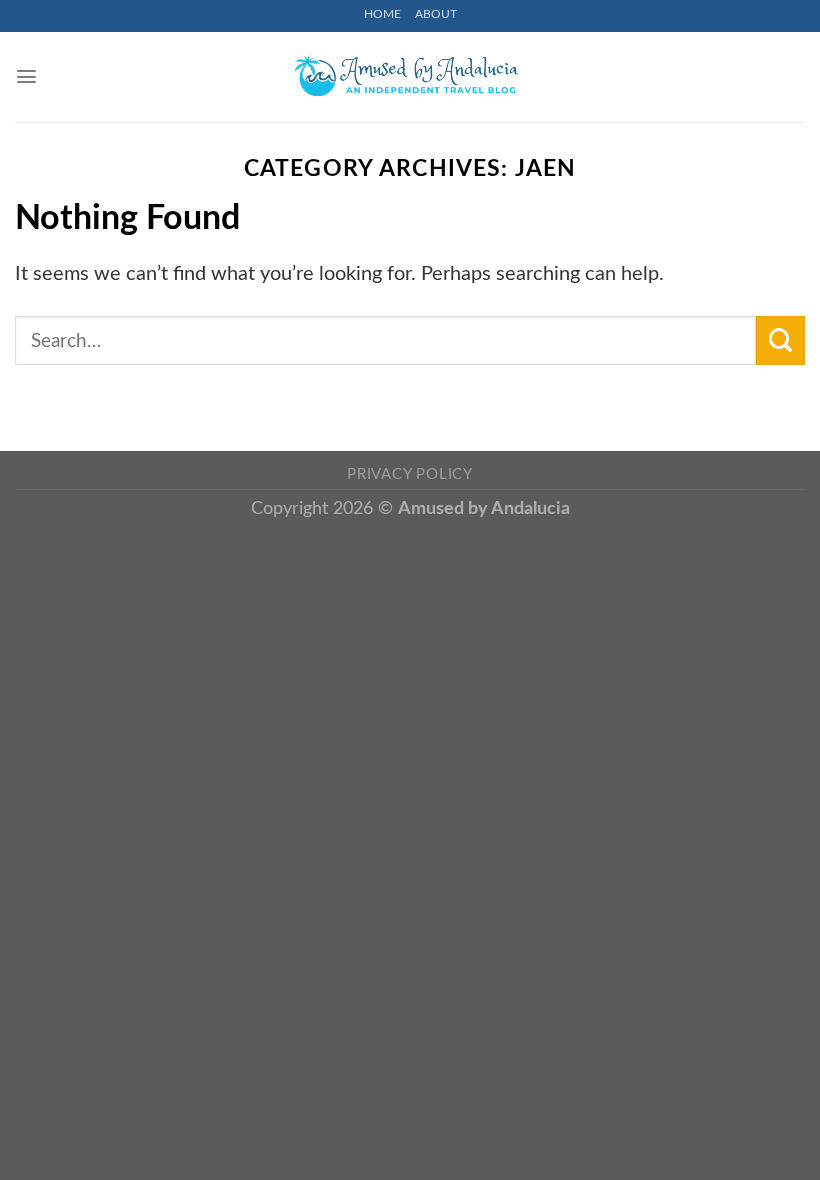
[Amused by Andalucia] (410, 77)
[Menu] (26, 76)
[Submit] (780, 340)
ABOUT (436, 14)
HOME (382, 14)
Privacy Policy (410, 474)
